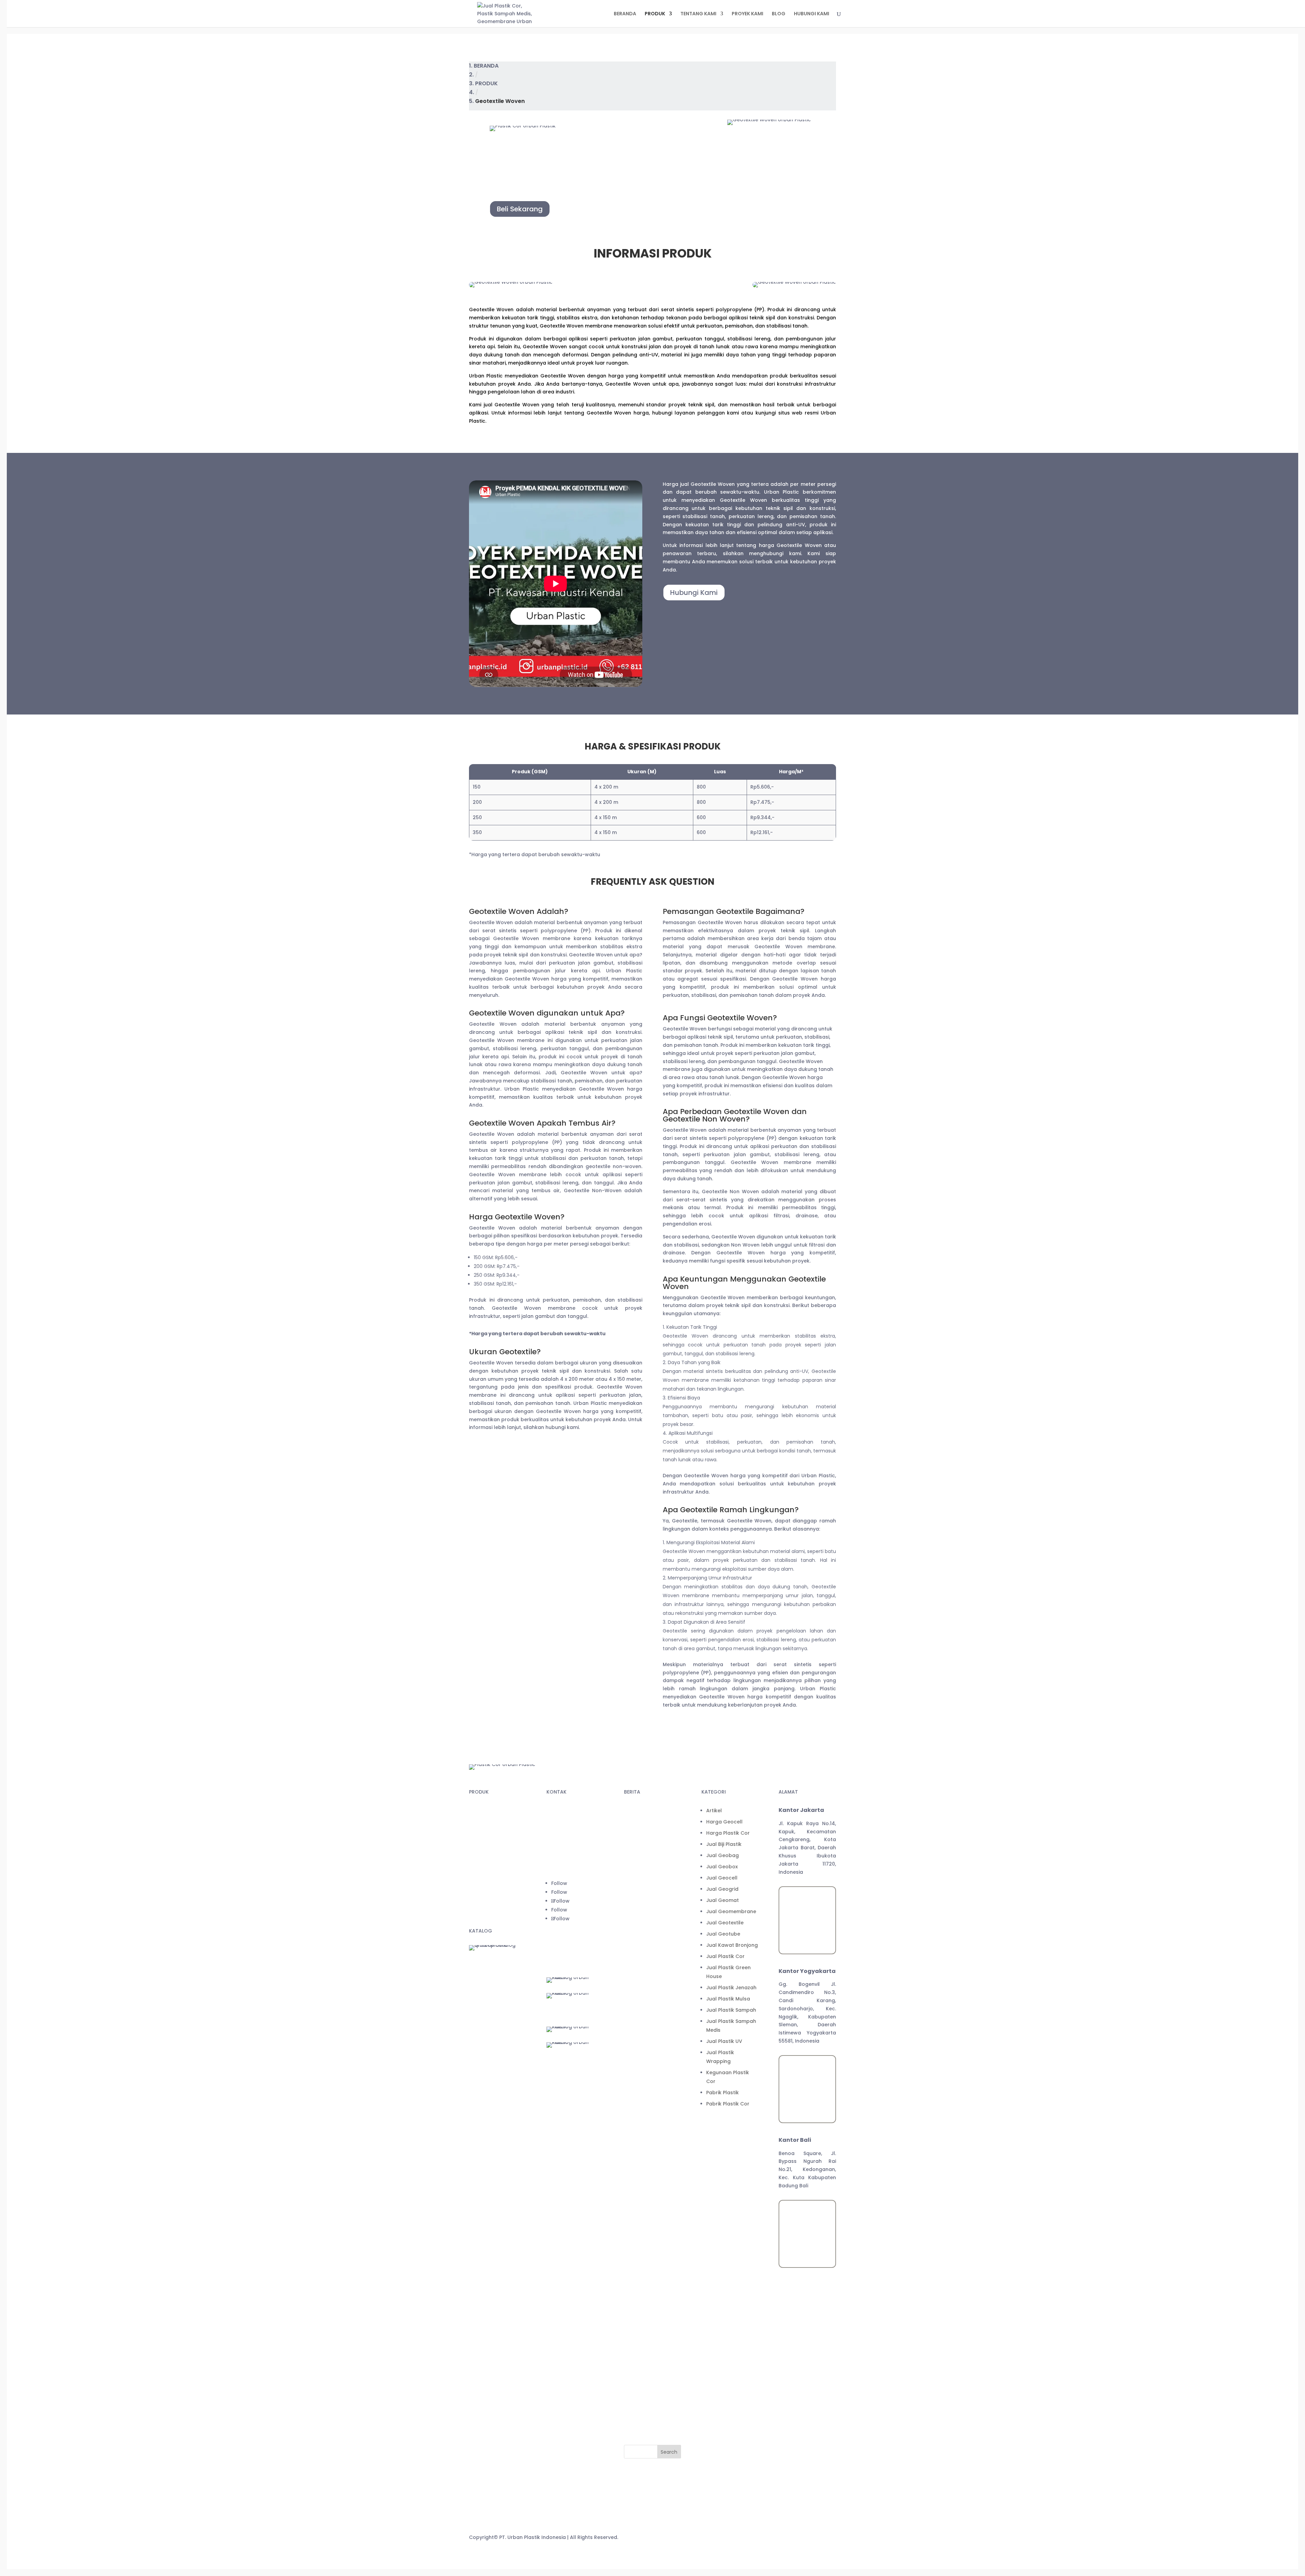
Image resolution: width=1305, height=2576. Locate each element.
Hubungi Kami (694, 593)
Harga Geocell (647, 2128)
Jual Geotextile (647, 2229)
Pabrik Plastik (645, 2399)
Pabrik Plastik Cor (650, 2410)
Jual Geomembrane (654, 2218)
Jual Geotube (646, 2240)
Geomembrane (488, 1836)
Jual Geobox (645, 2173)
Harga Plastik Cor (650, 2139)
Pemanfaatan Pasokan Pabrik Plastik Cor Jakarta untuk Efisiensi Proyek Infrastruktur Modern (655, 1948)
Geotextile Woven (491, 1887)
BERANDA (625, 14)
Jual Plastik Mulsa (651, 2305)
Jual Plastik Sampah (654, 2316)
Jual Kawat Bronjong (655, 2251)
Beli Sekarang (520, 209)
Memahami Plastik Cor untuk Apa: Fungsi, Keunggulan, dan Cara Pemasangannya (655, 1995)
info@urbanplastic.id (572, 1865)
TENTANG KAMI (698, 14)
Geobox (479, 1874)
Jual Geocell (644, 2184)
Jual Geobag (645, 2162)
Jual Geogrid (645, 2195)
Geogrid (479, 1861)
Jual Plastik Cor (648, 2262)
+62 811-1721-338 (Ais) (574, 1852)
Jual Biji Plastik (646, 2150)
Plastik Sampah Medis (496, 1823)
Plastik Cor (482, 1810)
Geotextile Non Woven (497, 1900)
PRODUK (655, 14)
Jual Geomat (645, 2206)
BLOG (779, 14)
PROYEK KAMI (747, 14)
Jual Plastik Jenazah (654, 2294)
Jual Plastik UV (647, 2347)
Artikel (637, 2117)
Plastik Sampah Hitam (496, 1912)
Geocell (479, 1848)
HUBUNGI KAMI (812, 14)
